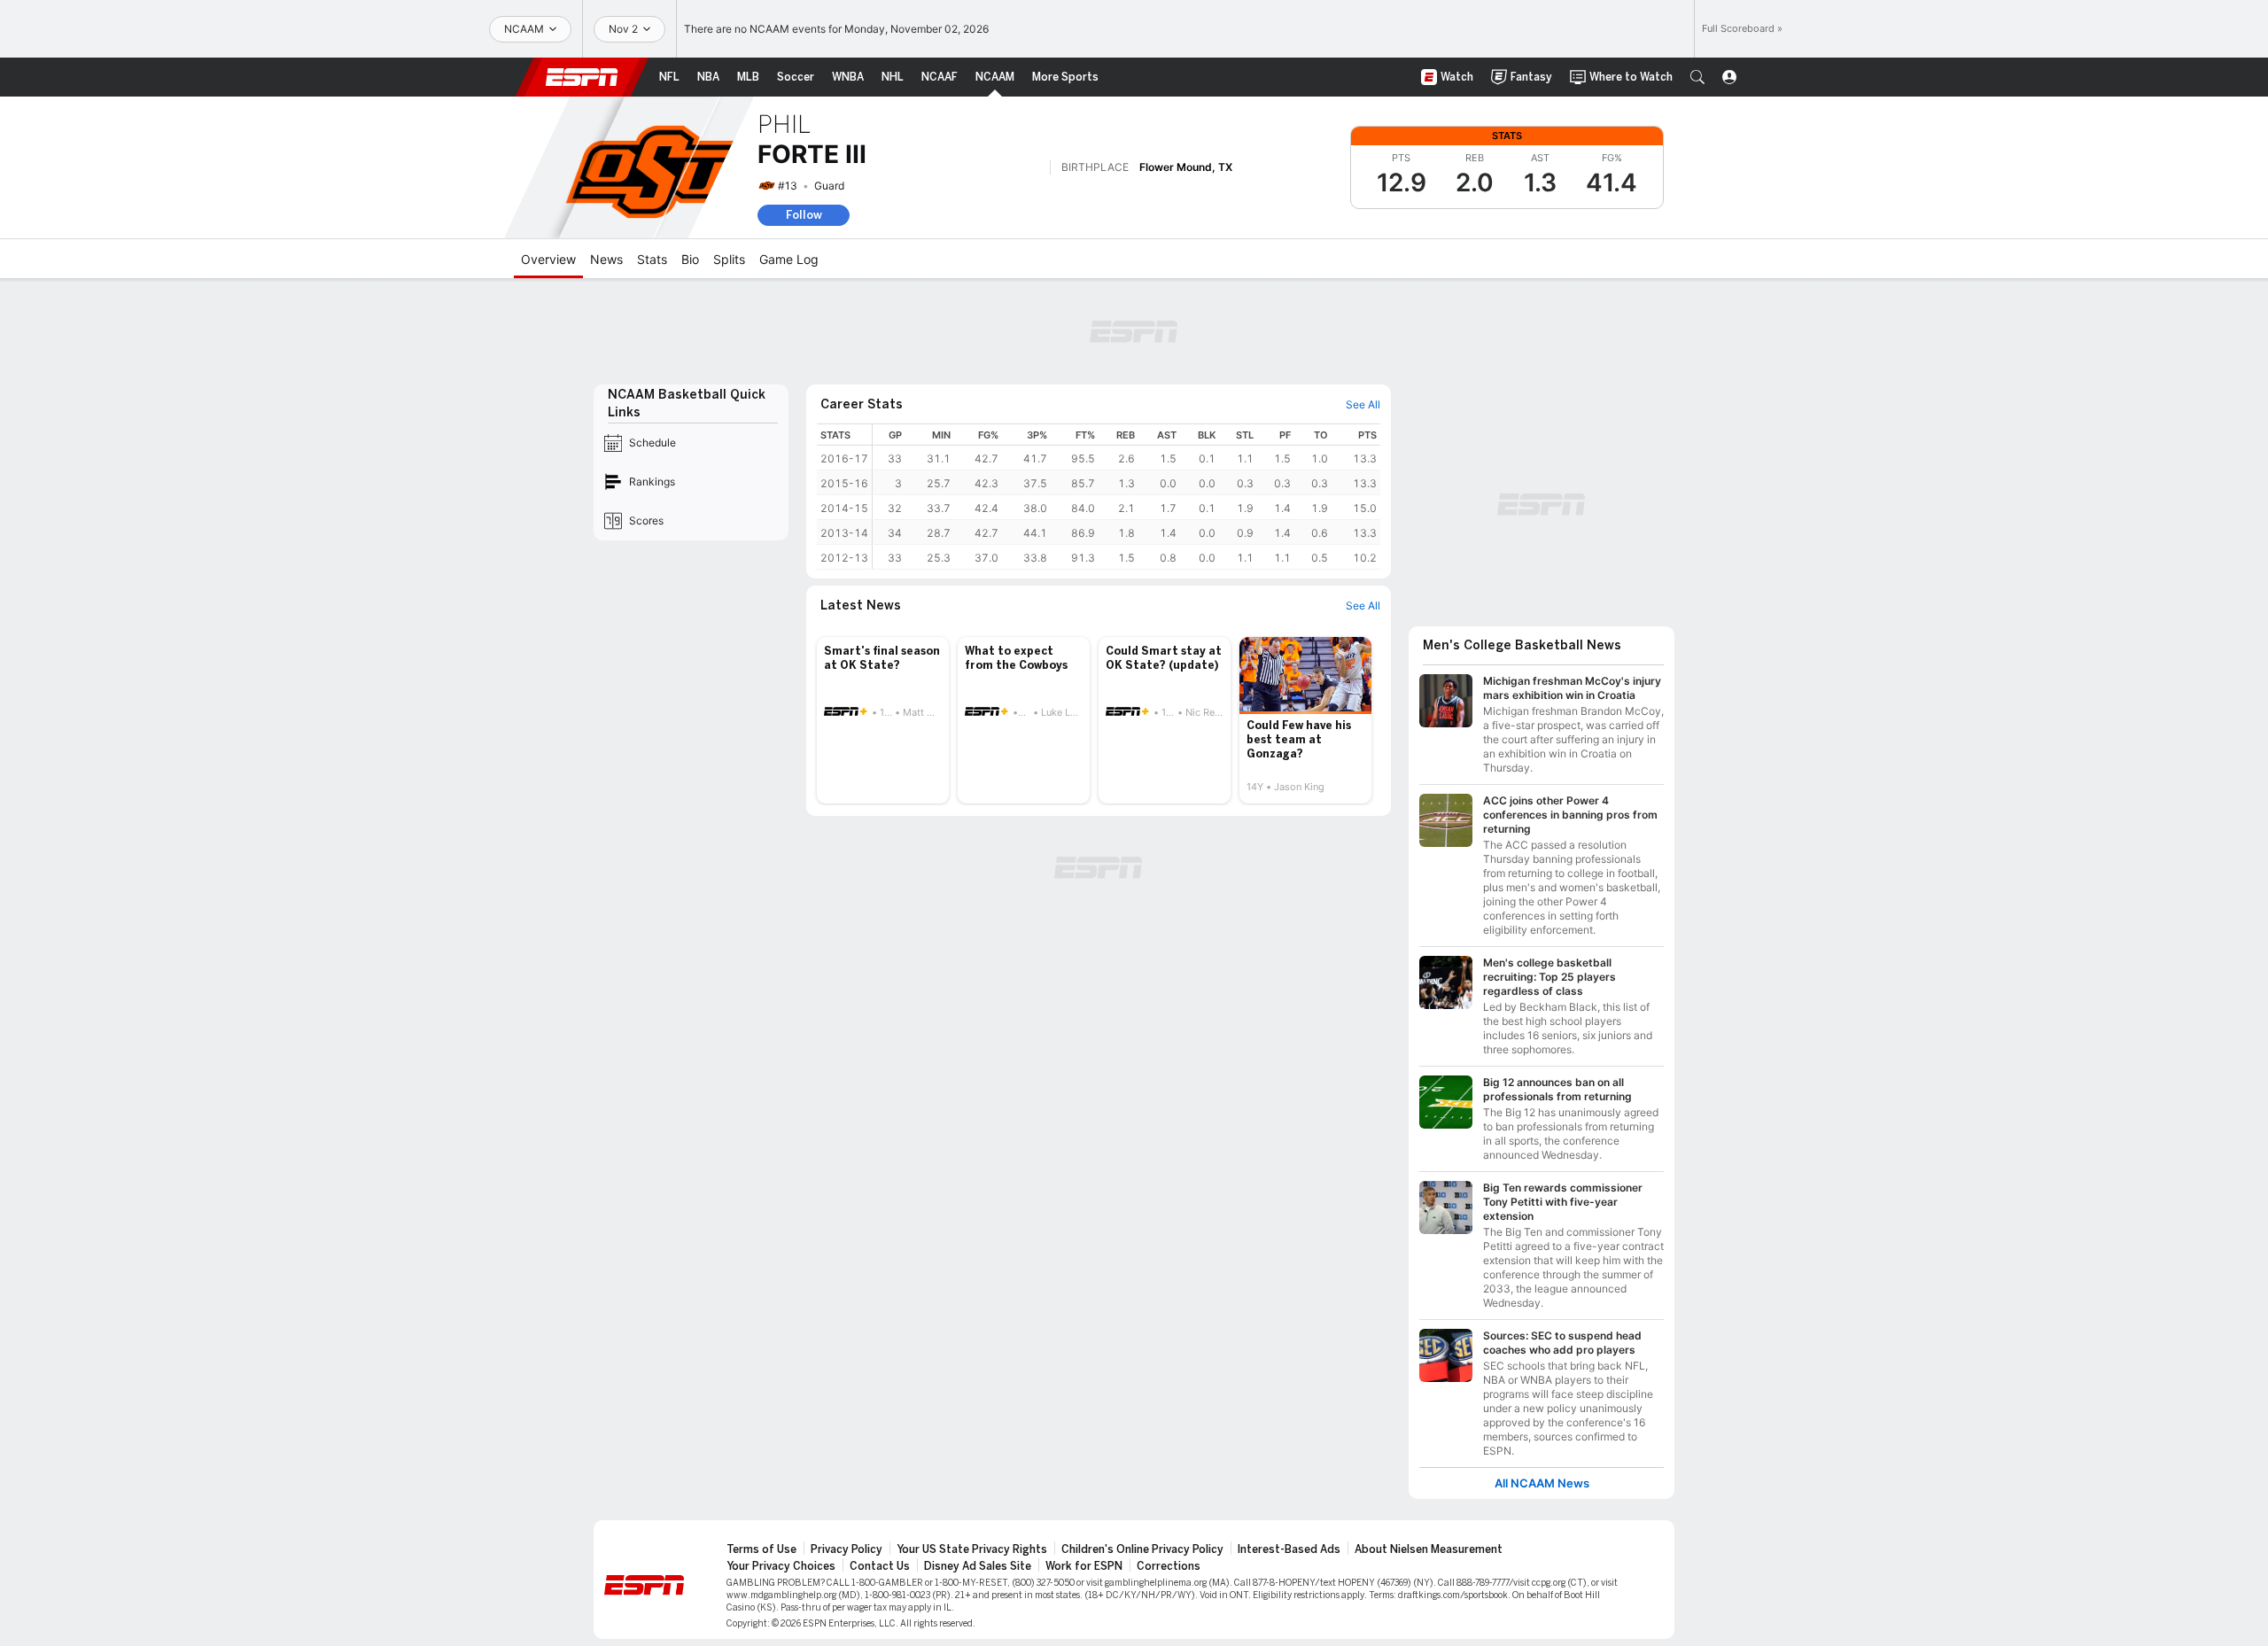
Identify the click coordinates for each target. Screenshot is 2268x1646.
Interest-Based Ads (1289, 1549)
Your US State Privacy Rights (972, 1549)
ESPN (582, 77)
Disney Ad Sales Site (978, 1566)
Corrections (1169, 1566)
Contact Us (880, 1566)
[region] (1126, 497)
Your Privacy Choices (781, 1566)
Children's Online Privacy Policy (1142, 1549)
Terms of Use (761, 1549)
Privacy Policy (847, 1549)
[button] (1697, 77)
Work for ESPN (1084, 1566)
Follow (804, 215)
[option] (883, 720)
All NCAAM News (1542, 1483)
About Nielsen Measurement (1429, 1549)
